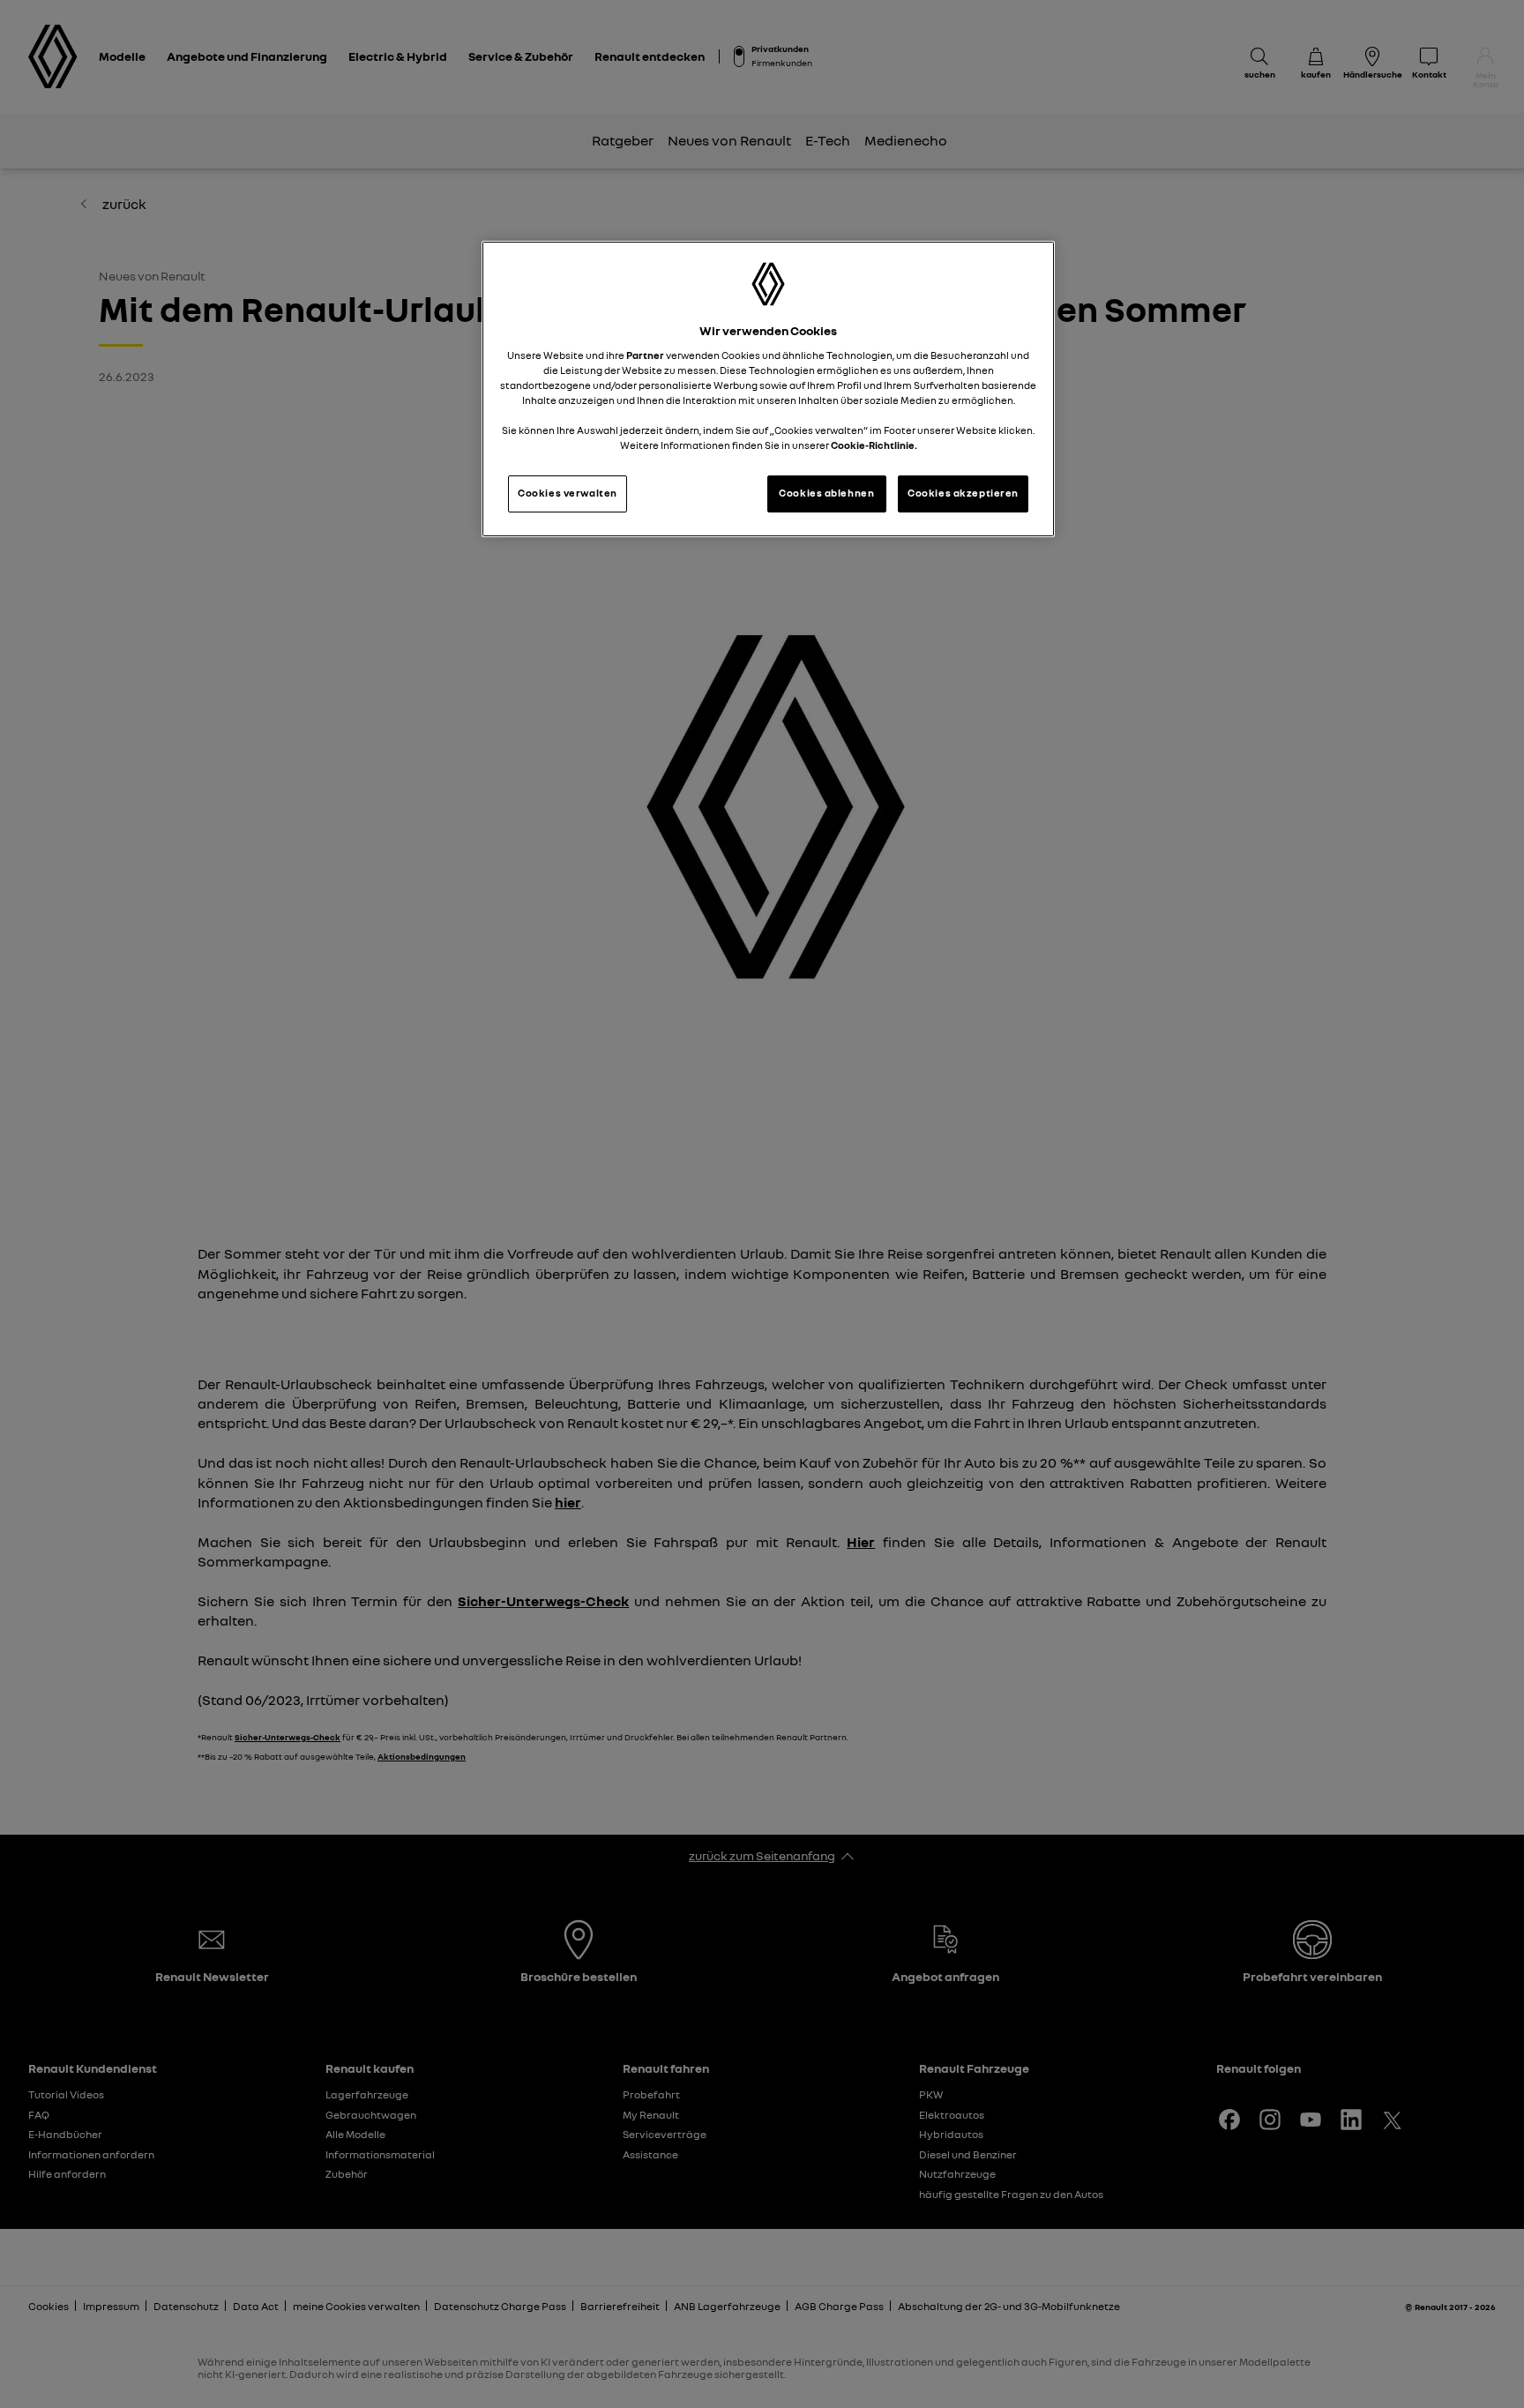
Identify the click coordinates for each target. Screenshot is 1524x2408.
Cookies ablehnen (826, 493)
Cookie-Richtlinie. (874, 445)
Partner (645, 355)
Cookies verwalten (568, 493)
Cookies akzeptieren (963, 493)
